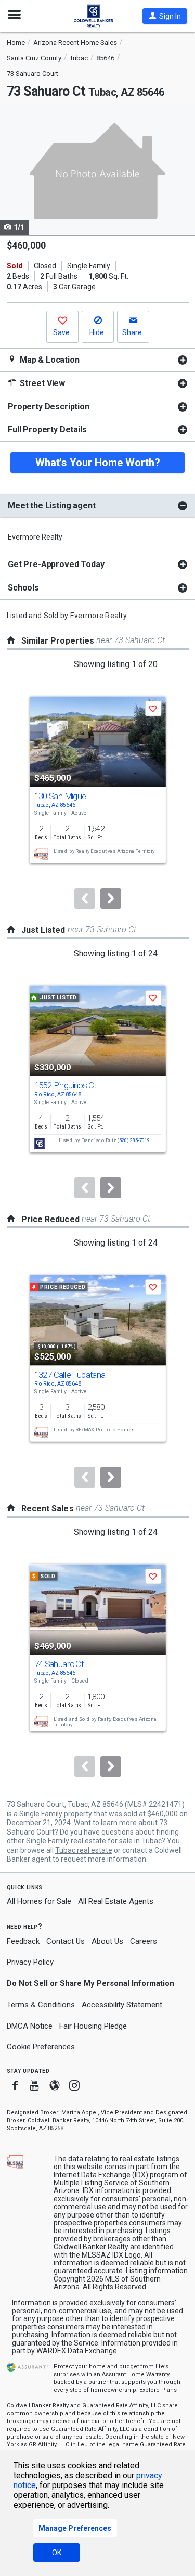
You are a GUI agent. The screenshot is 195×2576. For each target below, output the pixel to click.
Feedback (23, 1941)
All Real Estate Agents (116, 1901)
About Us (107, 1941)
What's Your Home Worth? (98, 463)
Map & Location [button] (49, 360)
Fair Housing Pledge (93, 2026)
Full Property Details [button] (47, 430)
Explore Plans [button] (158, 2390)
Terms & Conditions (41, 2005)
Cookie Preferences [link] (41, 2047)
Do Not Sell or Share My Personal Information (90, 1983)
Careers (144, 1941)
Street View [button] (41, 383)
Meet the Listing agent (51, 505)
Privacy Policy (30, 1962)
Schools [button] (23, 588)
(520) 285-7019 (133, 1140)
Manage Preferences (75, 2528)
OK (57, 2553)
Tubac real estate (84, 1850)
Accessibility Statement (122, 2005)
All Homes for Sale (39, 1901)
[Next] (111, 899)
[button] (165, 16)
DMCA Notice (30, 2026)
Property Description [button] (49, 407)
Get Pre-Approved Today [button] (56, 564)
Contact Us (66, 1941)
